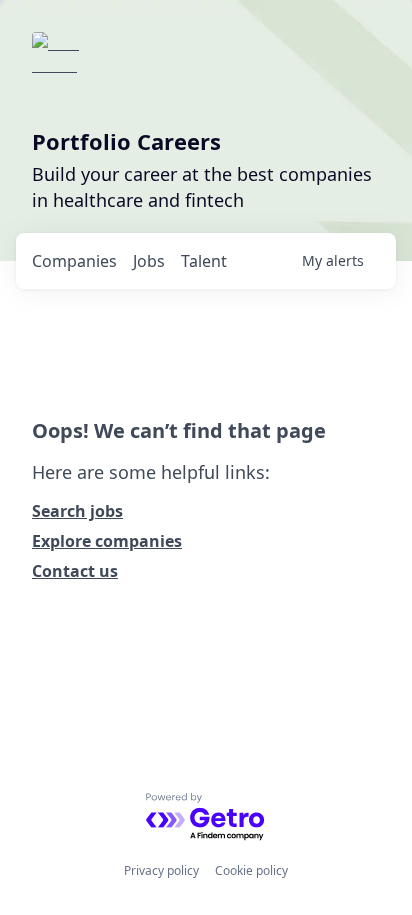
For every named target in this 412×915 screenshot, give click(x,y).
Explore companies (107, 541)
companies (74, 261)
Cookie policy (251, 870)
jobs (149, 261)
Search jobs (77, 511)
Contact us (75, 571)
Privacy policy (161, 870)
